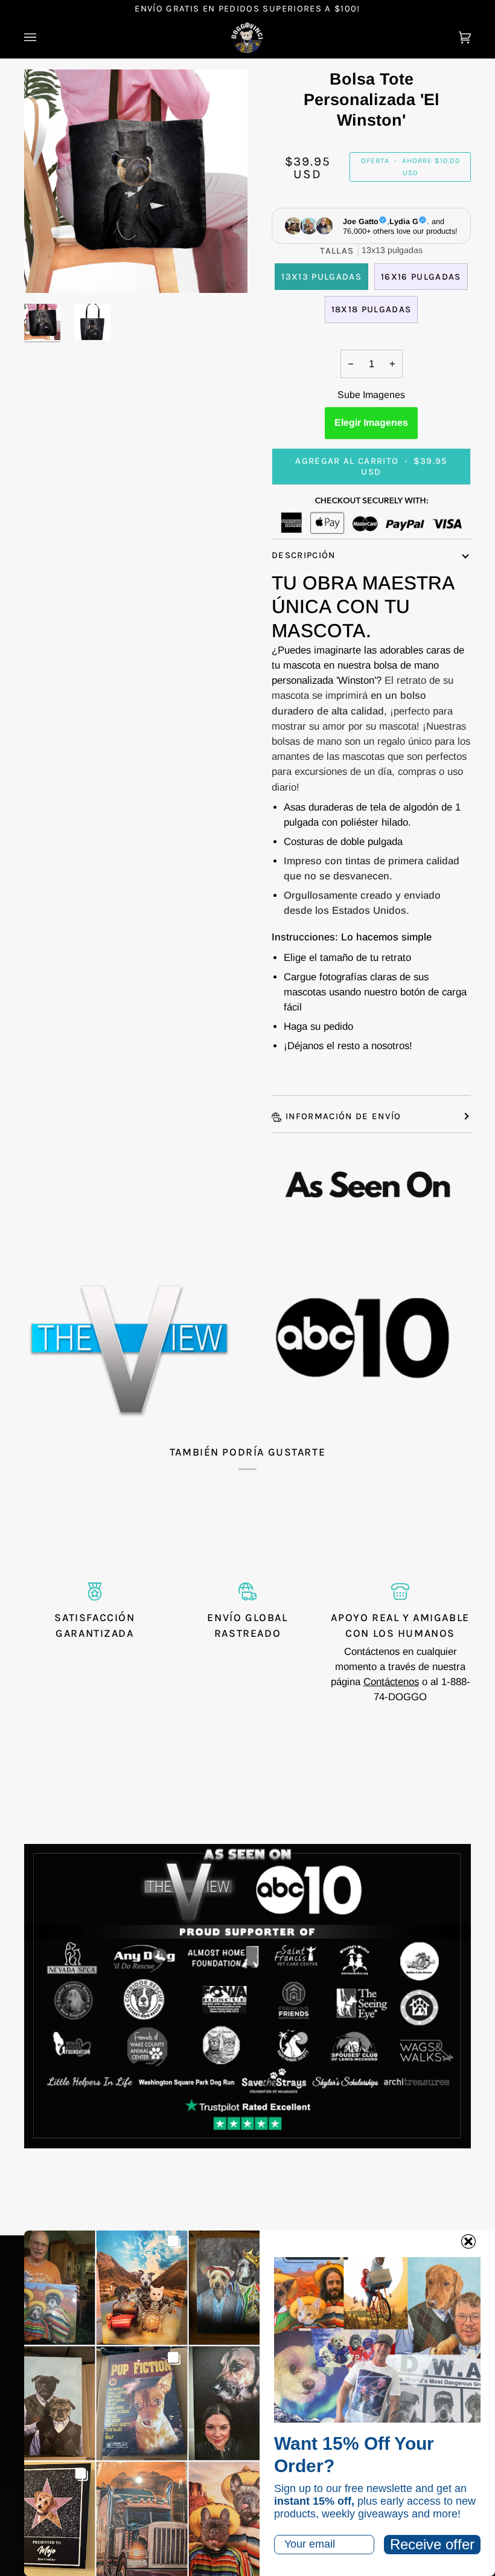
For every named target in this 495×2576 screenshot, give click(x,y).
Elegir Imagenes (371, 422)
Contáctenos (391, 1682)
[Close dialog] (468, 2241)
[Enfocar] (47, 270)
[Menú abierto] (42, 38)
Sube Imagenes (371, 395)
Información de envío (343, 1116)
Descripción (304, 555)
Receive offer (432, 2544)
